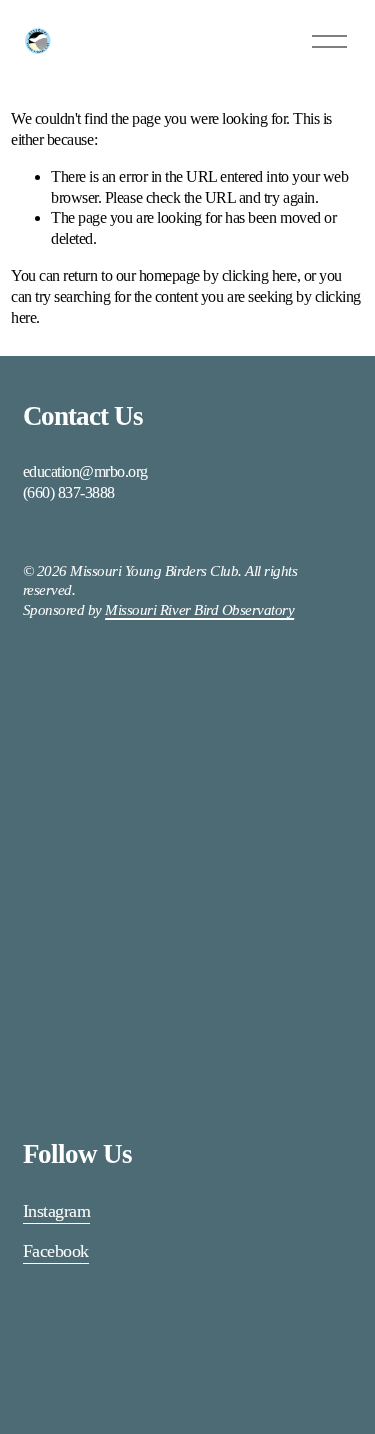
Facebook (56, 1251)
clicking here (259, 275)
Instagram (57, 1211)
